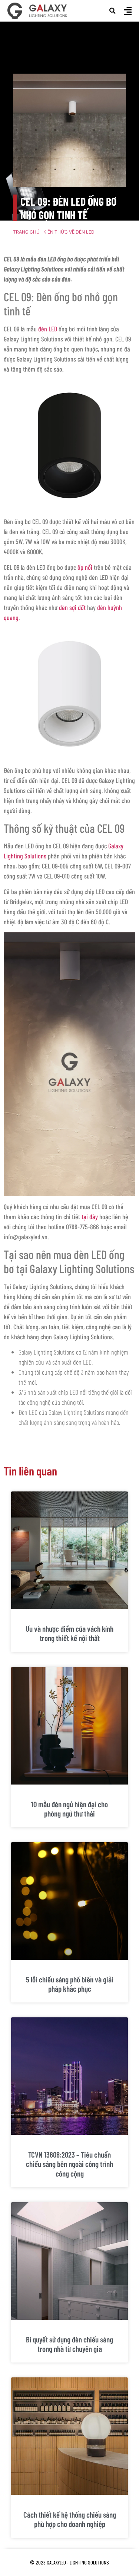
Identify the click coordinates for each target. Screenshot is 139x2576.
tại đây (90, 1217)
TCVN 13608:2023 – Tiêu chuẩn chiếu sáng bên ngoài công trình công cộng (69, 2164)
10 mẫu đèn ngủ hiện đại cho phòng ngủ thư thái (69, 1809)
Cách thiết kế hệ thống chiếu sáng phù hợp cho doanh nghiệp (70, 2519)
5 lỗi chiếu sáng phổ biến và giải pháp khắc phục (70, 1984)
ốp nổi (85, 567)
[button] (113, 11)
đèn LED (48, 329)
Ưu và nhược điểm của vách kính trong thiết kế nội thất (69, 1633)
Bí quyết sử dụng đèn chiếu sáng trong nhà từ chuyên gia (69, 2344)
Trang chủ (26, 232)
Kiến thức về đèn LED (69, 232)
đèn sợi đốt (72, 607)
